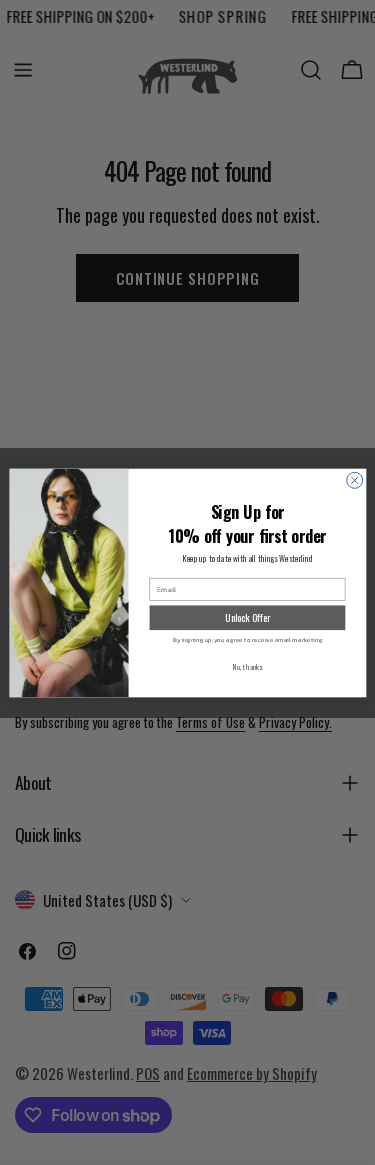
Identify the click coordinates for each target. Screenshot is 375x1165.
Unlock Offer (247, 617)
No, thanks (247, 665)
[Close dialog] (354, 480)
